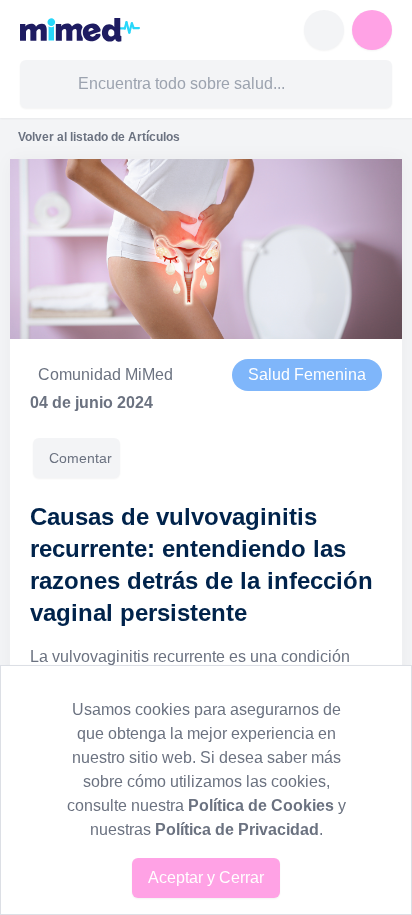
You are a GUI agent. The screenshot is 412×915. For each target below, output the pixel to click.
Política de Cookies (261, 805)
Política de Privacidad (237, 829)
